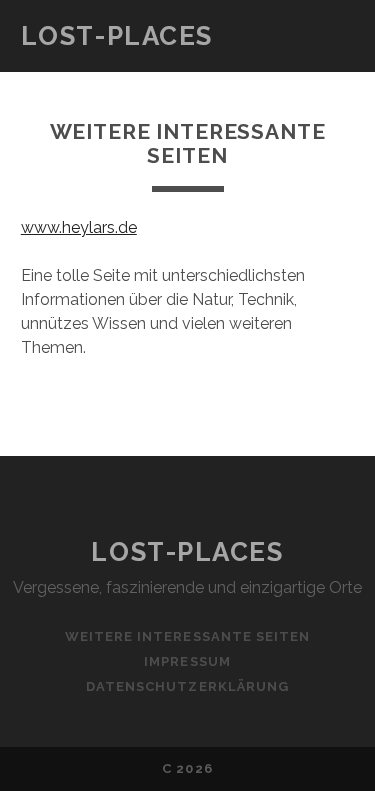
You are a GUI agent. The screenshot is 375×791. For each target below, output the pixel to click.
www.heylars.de (79, 227)
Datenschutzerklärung (187, 686)
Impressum (187, 661)
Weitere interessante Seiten (187, 636)
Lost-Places (117, 36)
